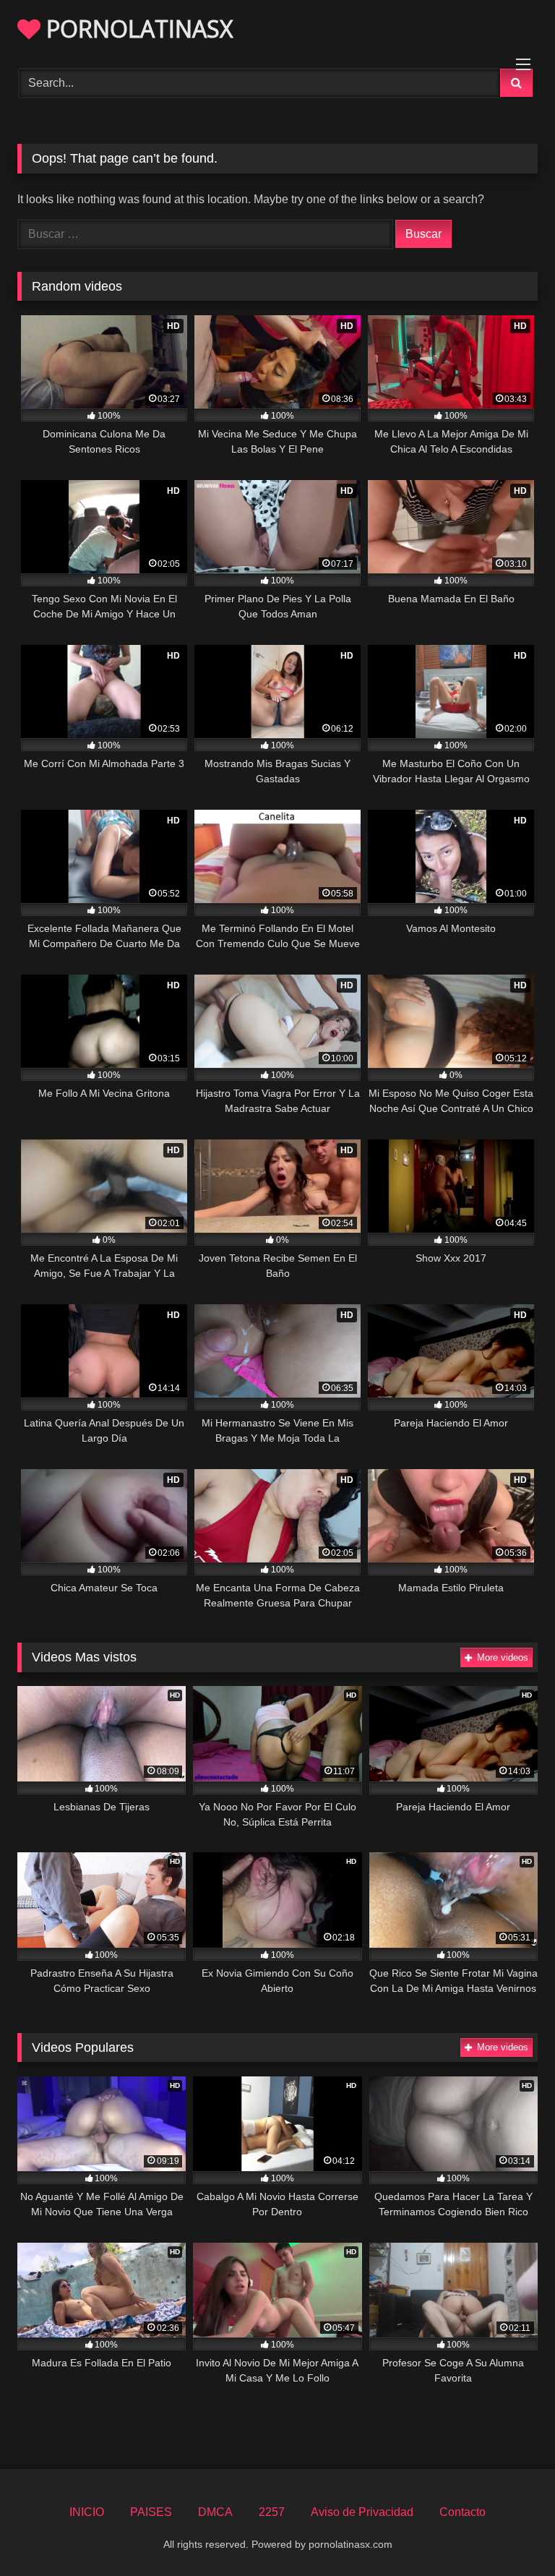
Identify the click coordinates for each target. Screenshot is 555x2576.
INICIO (87, 2512)
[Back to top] (510, 2533)
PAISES (151, 2512)
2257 (272, 2512)
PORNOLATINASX (137, 29)
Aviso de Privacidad (362, 2512)
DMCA (215, 2512)
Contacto (462, 2512)
